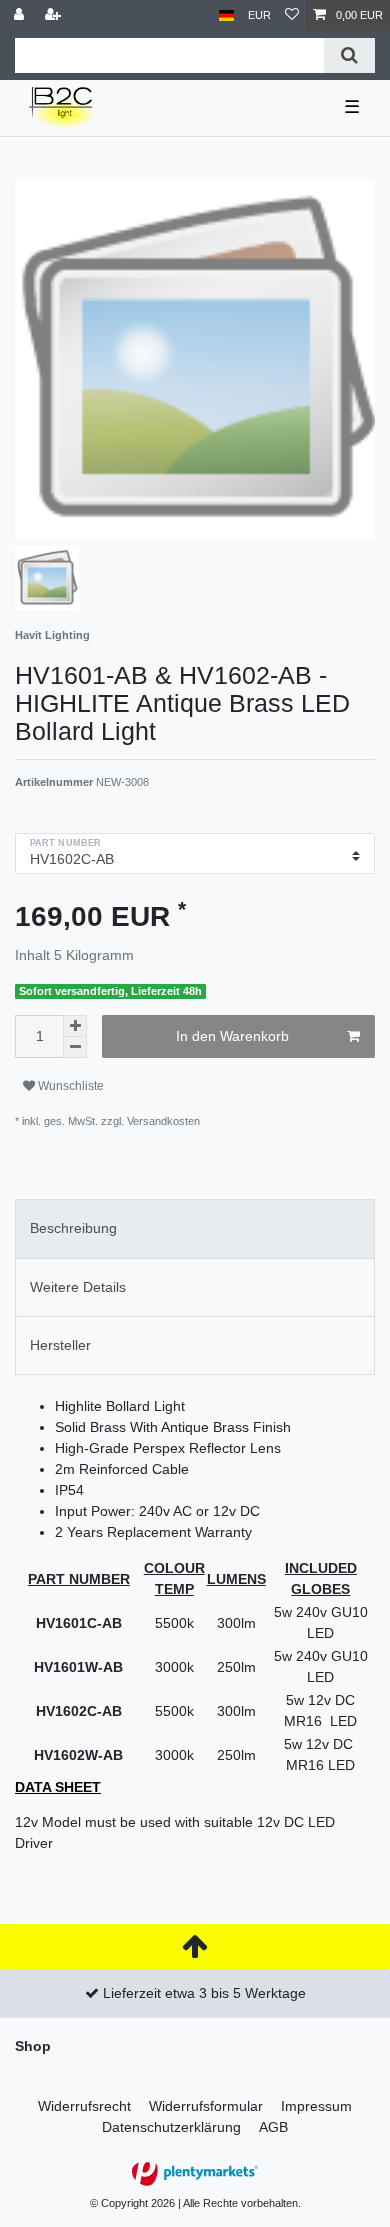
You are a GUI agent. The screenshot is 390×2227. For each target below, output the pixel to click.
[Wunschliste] (292, 15)
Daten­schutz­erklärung (171, 2127)
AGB (273, 2127)
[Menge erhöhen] (75, 1026)
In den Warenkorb (232, 1036)
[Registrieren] (55, 15)
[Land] (226, 15)
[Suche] (349, 55)
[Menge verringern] (75, 1047)
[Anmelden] (21, 15)
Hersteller (60, 1345)
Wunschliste (69, 1086)
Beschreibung (73, 1228)
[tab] (195, 1228)
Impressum (316, 2106)
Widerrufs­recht (84, 2106)
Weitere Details (78, 1287)
